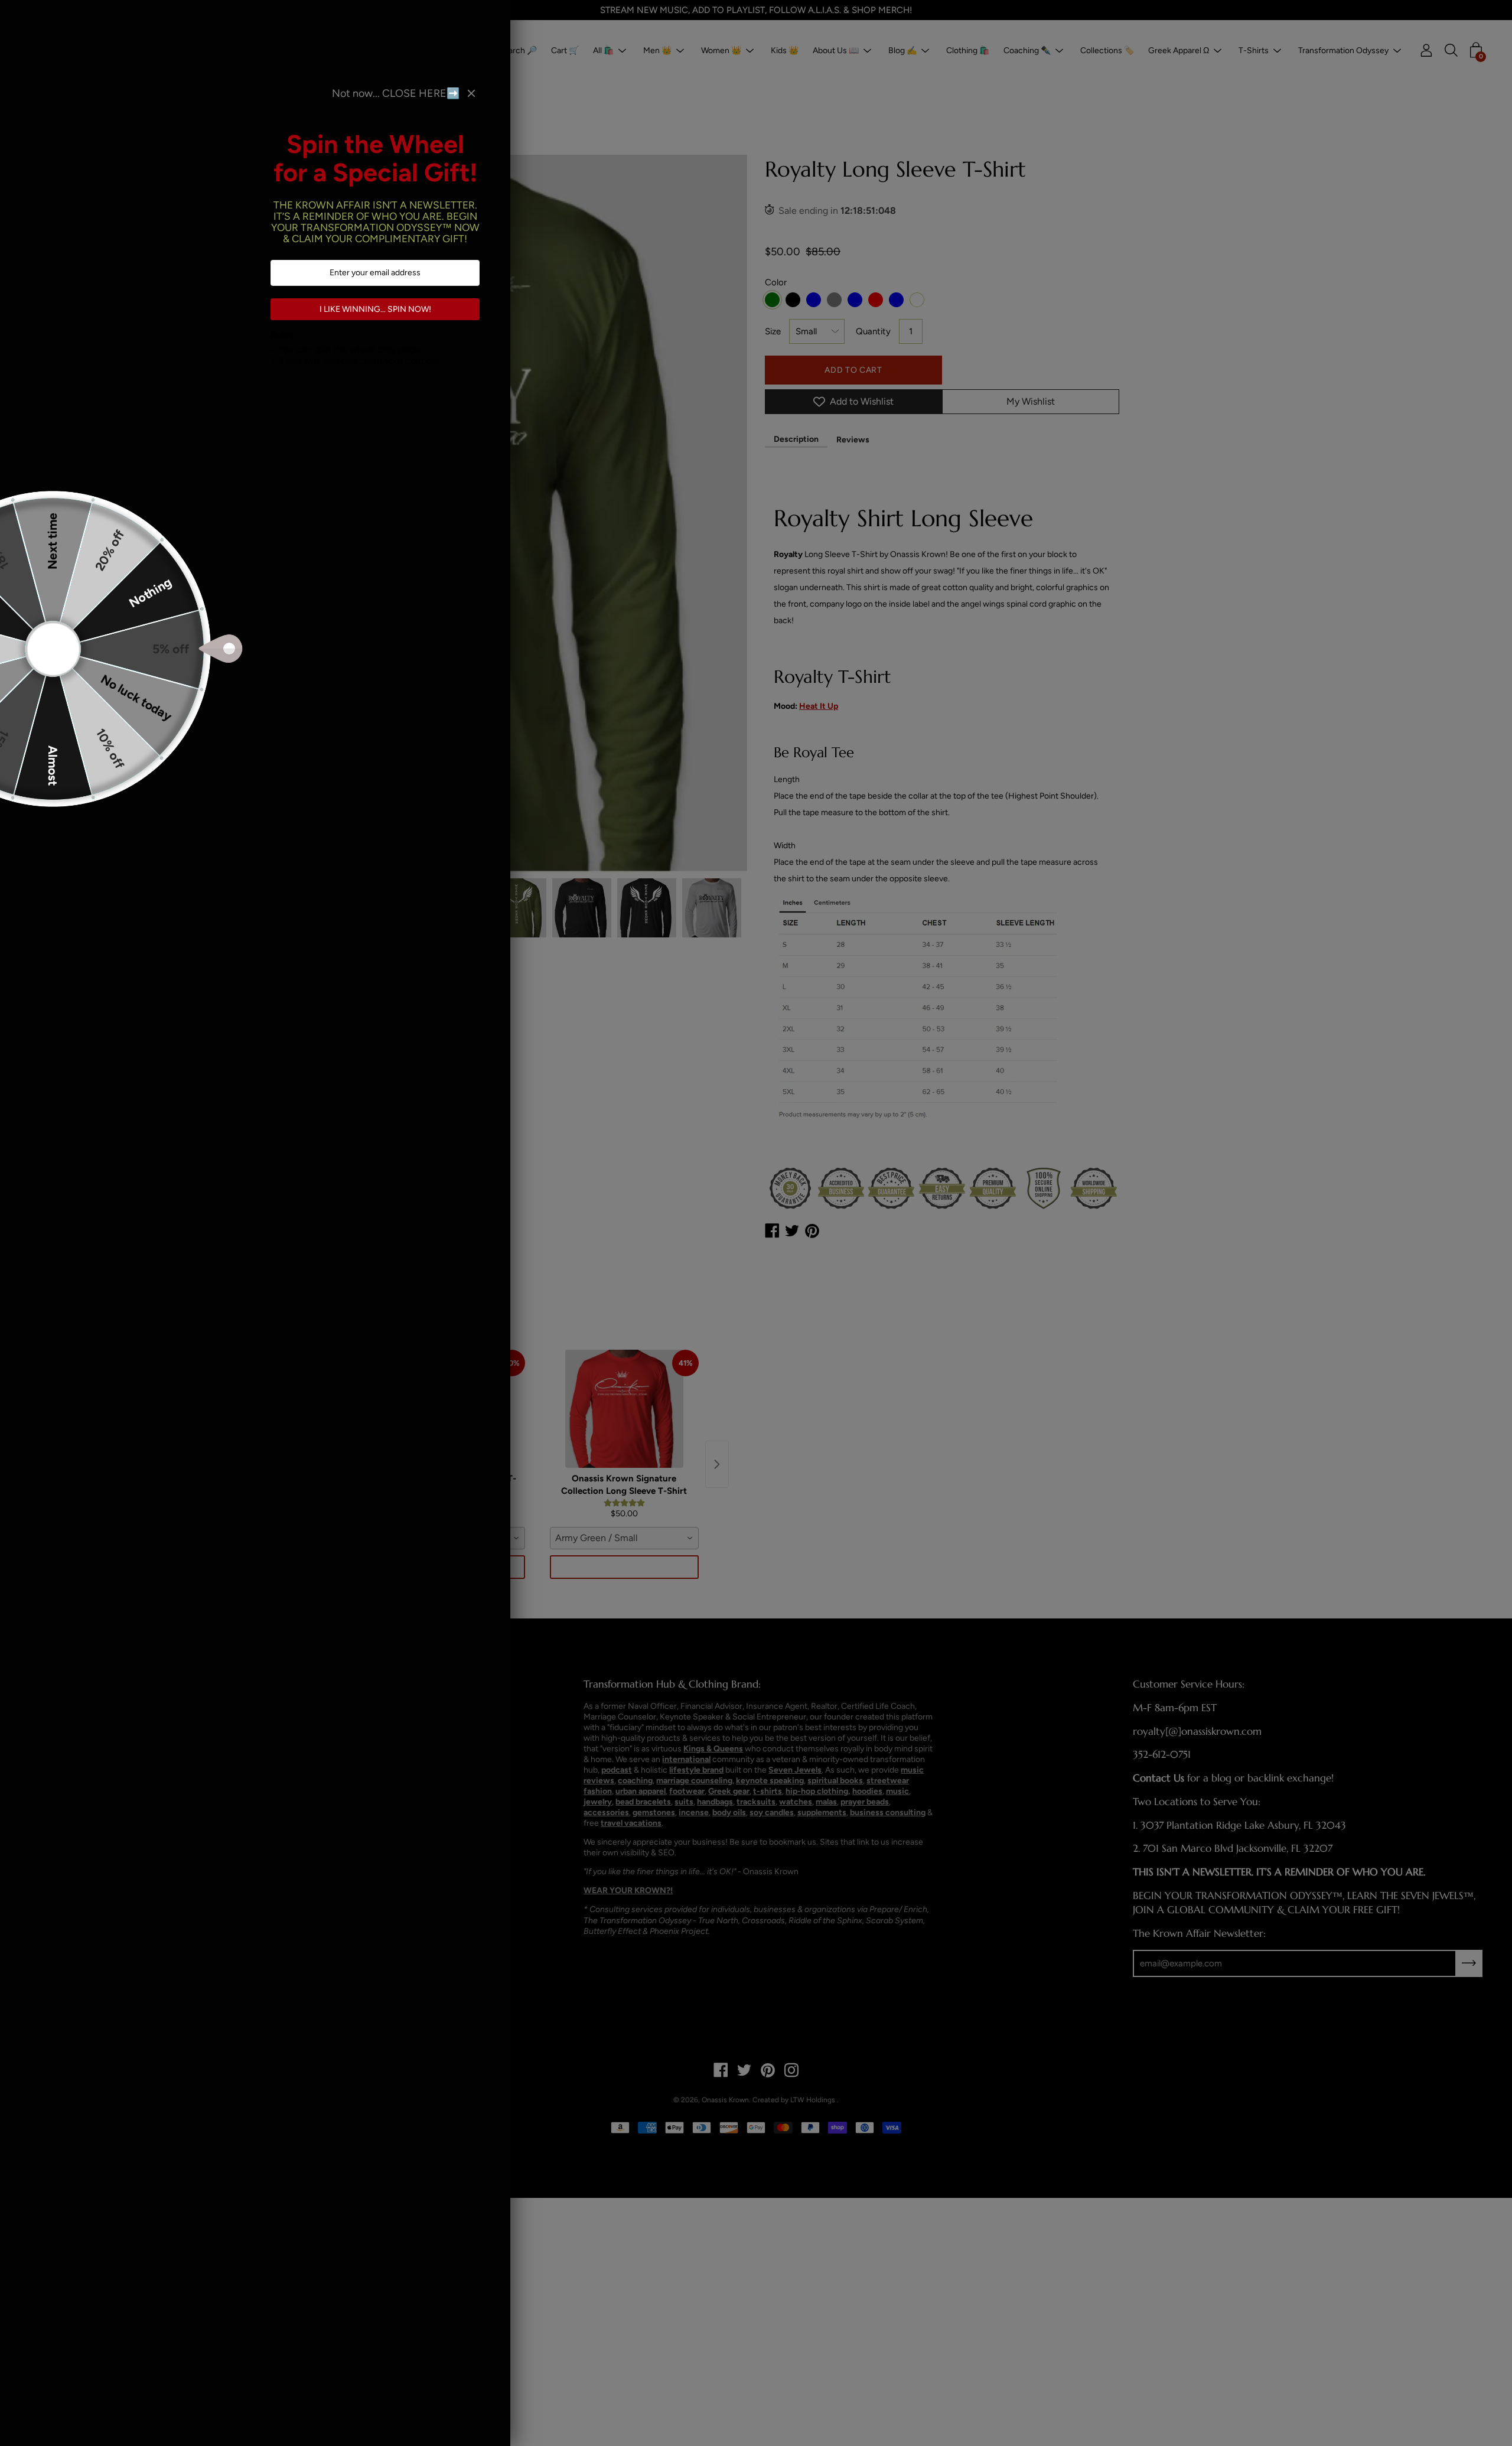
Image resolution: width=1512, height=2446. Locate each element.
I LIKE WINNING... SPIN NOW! (375, 309)
